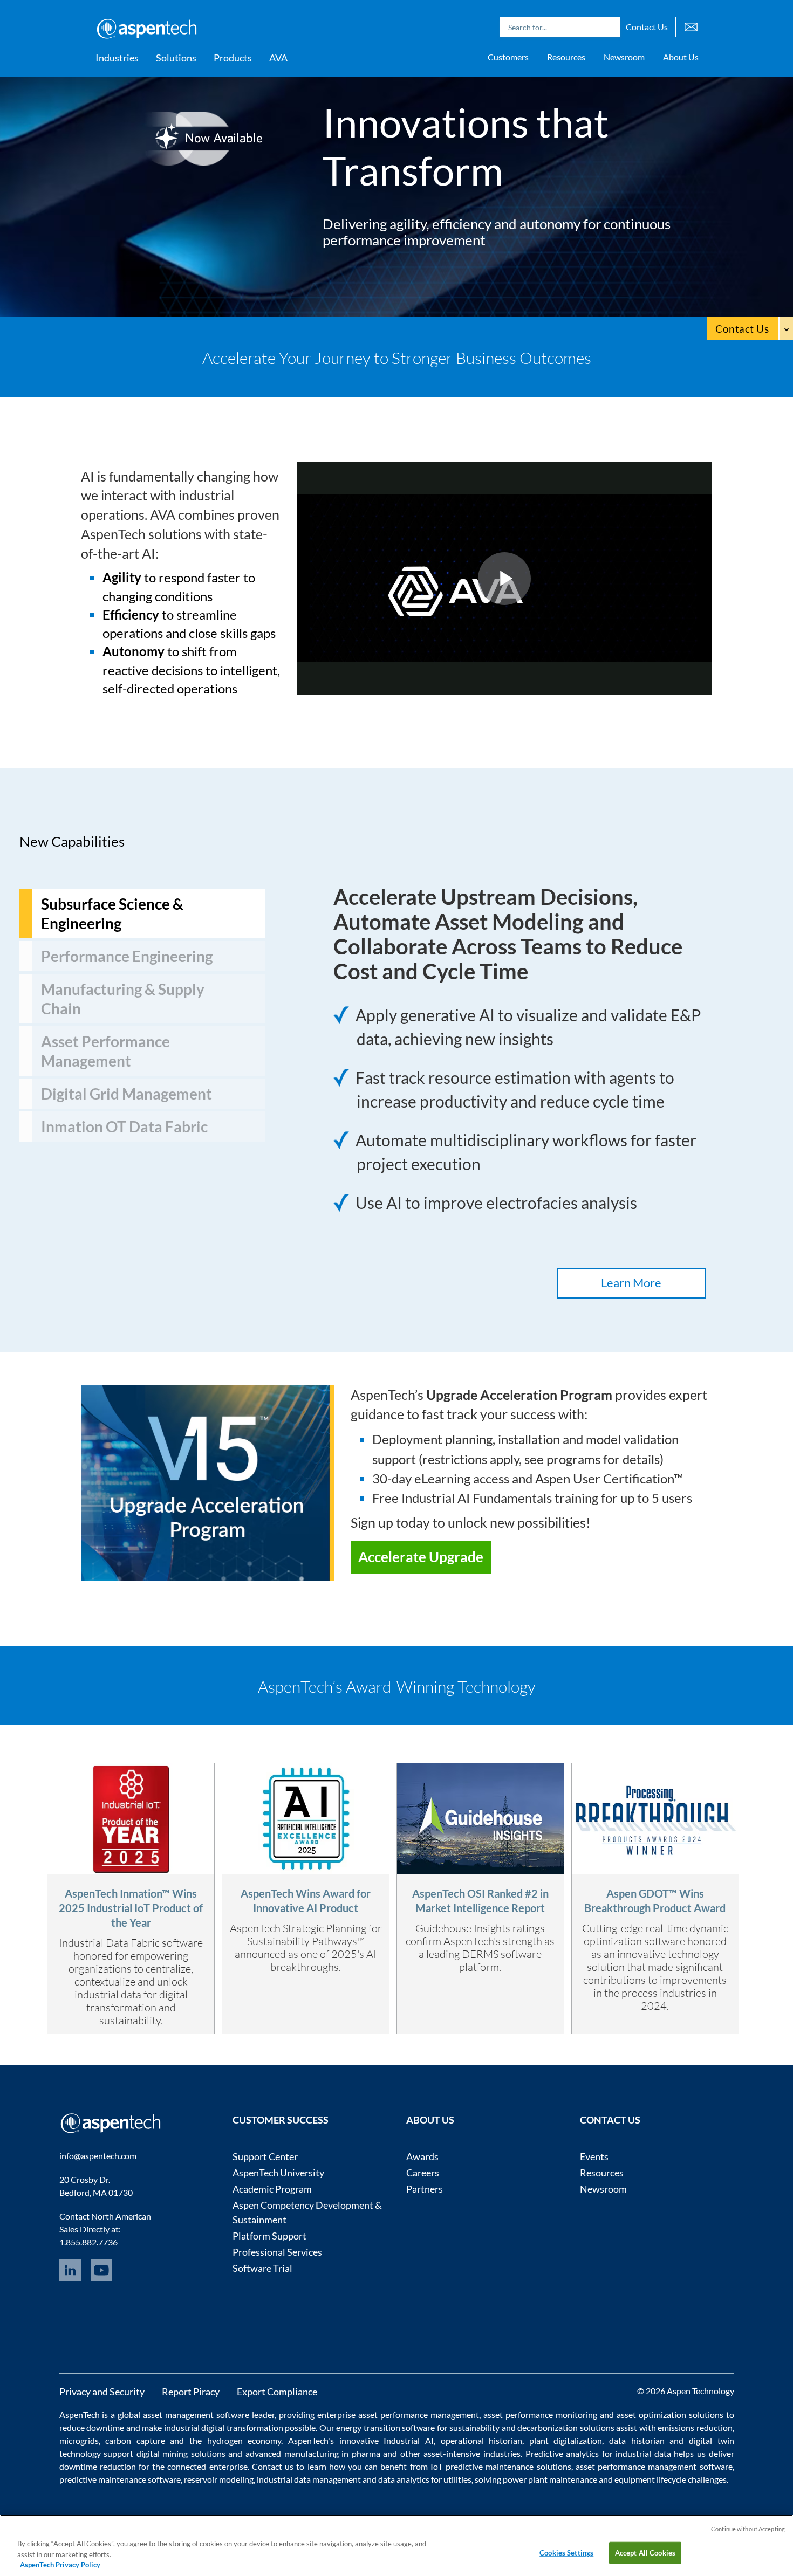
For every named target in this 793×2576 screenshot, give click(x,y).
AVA (278, 58)
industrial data (643, 2453)
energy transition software (385, 2427)
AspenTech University (278, 2173)
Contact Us (647, 27)
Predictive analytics (562, 2453)
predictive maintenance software (120, 2479)
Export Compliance (277, 2392)
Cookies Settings (566, 2552)
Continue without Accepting (748, 2529)
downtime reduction (98, 2466)
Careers (423, 2173)
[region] (396, 2545)
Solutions (176, 58)
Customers (508, 57)
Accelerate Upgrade (421, 1557)
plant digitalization (566, 2440)
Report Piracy (191, 2392)
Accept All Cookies (645, 2552)
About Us (681, 57)
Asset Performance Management (105, 1051)
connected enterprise (207, 2466)
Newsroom (624, 57)
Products (233, 58)
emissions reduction (695, 2427)
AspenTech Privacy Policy (60, 2565)
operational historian (482, 2440)
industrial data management (309, 2479)
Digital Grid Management (127, 1094)
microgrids (79, 2440)
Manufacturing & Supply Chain (123, 999)
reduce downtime (92, 2427)
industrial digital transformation (224, 2427)
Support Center (265, 2156)
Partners (425, 2189)
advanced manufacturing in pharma (313, 2453)
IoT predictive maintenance (482, 2466)
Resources (566, 57)
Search (610, 27)
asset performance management (419, 2414)
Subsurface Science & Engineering (112, 913)
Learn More (631, 1283)
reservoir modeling (219, 2479)
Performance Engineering (127, 956)
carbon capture (135, 2440)
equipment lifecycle (650, 2479)
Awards (422, 2156)
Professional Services (277, 2252)
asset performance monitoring (540, 2414)
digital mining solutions (181, 2453)
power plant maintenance (550, 2479)
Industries (117, 58)
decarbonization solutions (566, 2427)
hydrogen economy (244, 2440)
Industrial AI (409, 2440)
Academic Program (272, 2189)
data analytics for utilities (425, 2479)
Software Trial (262, 2268)
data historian (637, 2440)
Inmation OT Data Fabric (124, 1126)
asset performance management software (654, 2466)
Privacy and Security (102, 2392)
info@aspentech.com (98, 2156)
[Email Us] (691, 26)
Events (594, 2156)
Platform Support (269, 2236)
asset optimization (651, 2414)
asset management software (196, 2414)
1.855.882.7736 (88, 2242)
